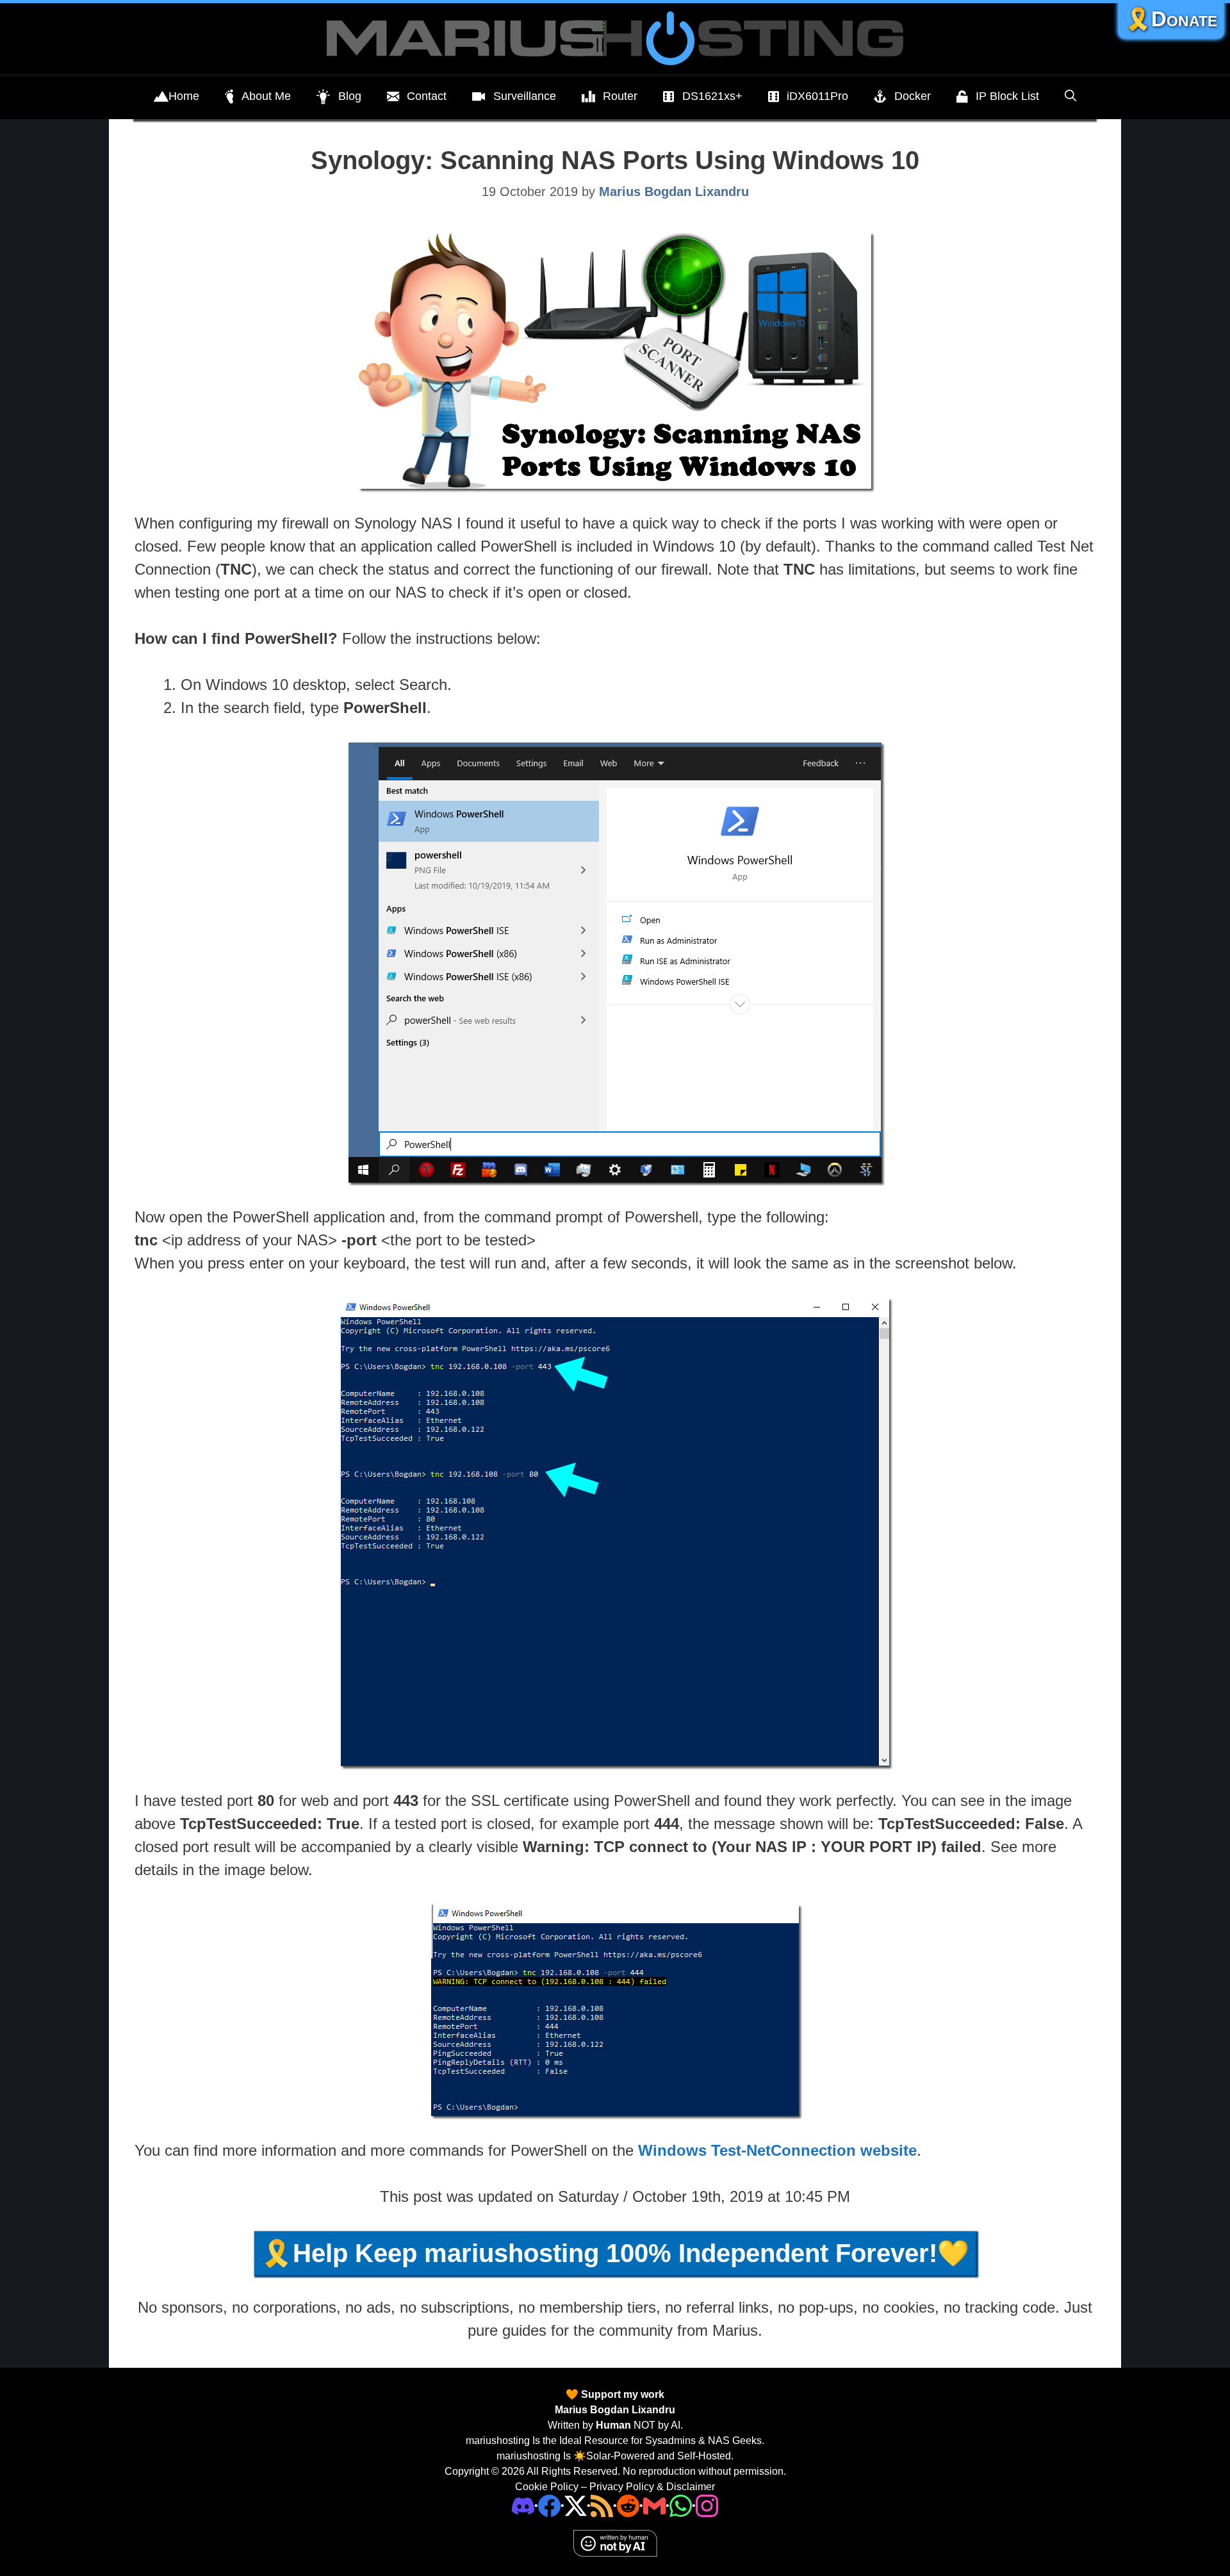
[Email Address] (654, 2505)
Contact (427, 96)
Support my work (621, 2394)
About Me (266, 96)
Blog (350, 96)
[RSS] (602, 2505)
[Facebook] (549, 2505)
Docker (913, 96)
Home (184, 96)
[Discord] (523, 2505)
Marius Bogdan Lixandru (615, 2410)
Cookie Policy (547, 2487)
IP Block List (1007, 96)
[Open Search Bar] (1070, 96)
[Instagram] (707, 2505)
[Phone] (628, 2505)
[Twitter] (576, 2505)
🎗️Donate (1171, 19)
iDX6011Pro (817, 96)
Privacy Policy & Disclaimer (652, 2487)
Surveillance (525, 96)
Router (620, 96)
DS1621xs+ (712, 96)
